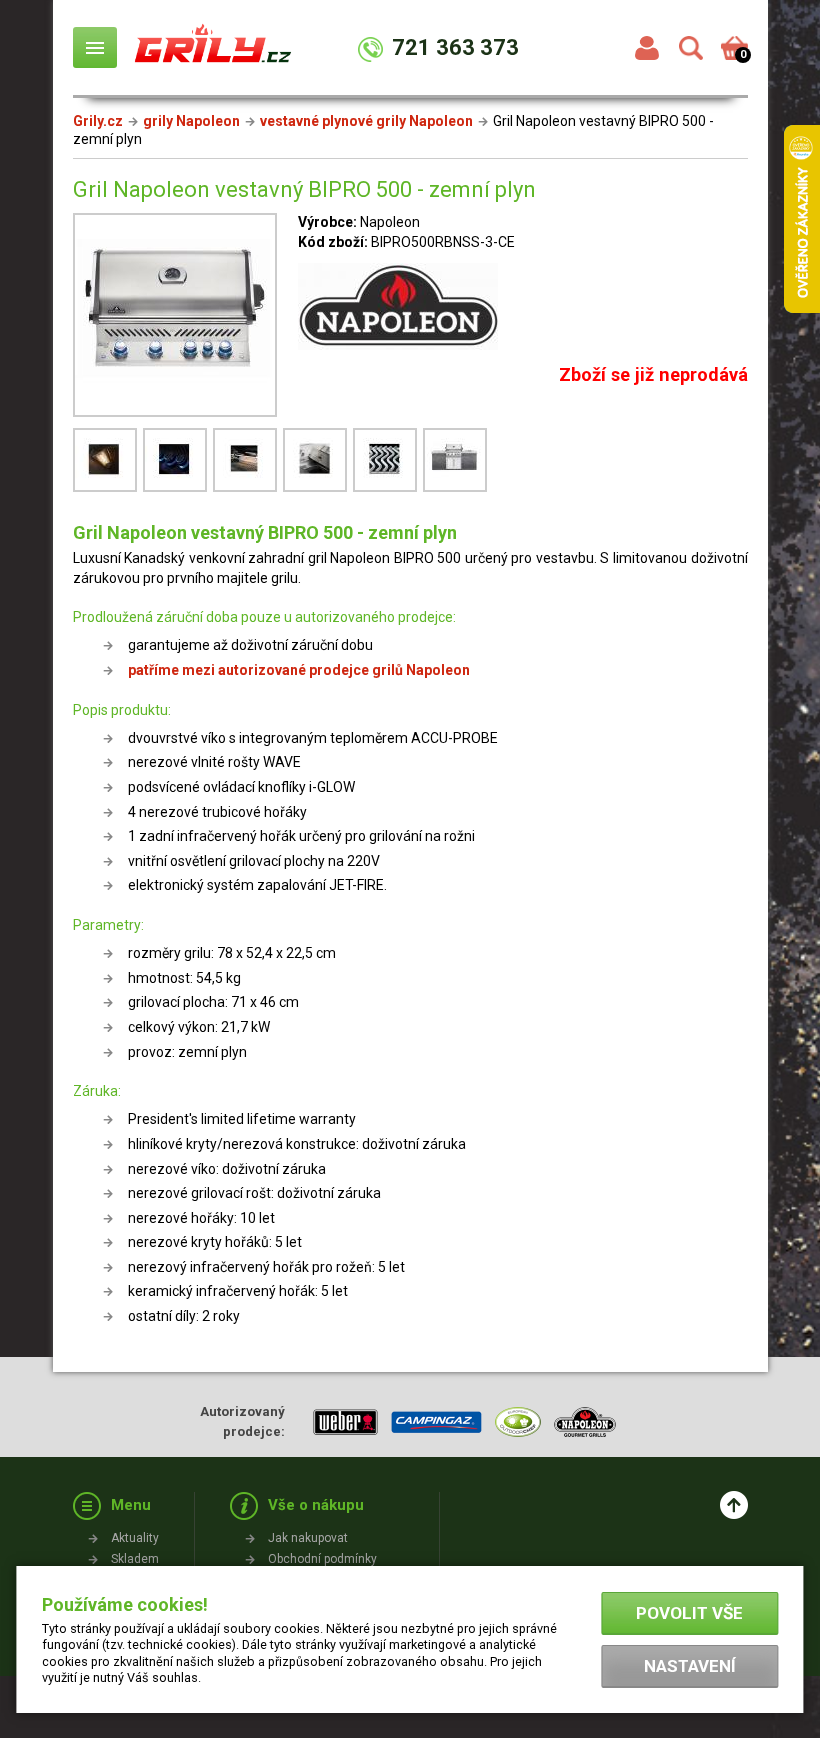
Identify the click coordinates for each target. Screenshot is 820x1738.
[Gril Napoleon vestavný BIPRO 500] (108, 490)
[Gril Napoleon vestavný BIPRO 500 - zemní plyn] (175, 318)
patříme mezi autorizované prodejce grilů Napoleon (299, 670)
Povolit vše (689, 1613)
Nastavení (690, 1666)
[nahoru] (734, 1505)
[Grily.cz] (213, 52)
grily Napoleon (191, 121)
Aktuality (135, 1538)
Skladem (135, 1559)
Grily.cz (98, 121)
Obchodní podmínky (322, 1559)
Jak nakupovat (308, 1538)
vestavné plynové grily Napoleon (366, 121)
